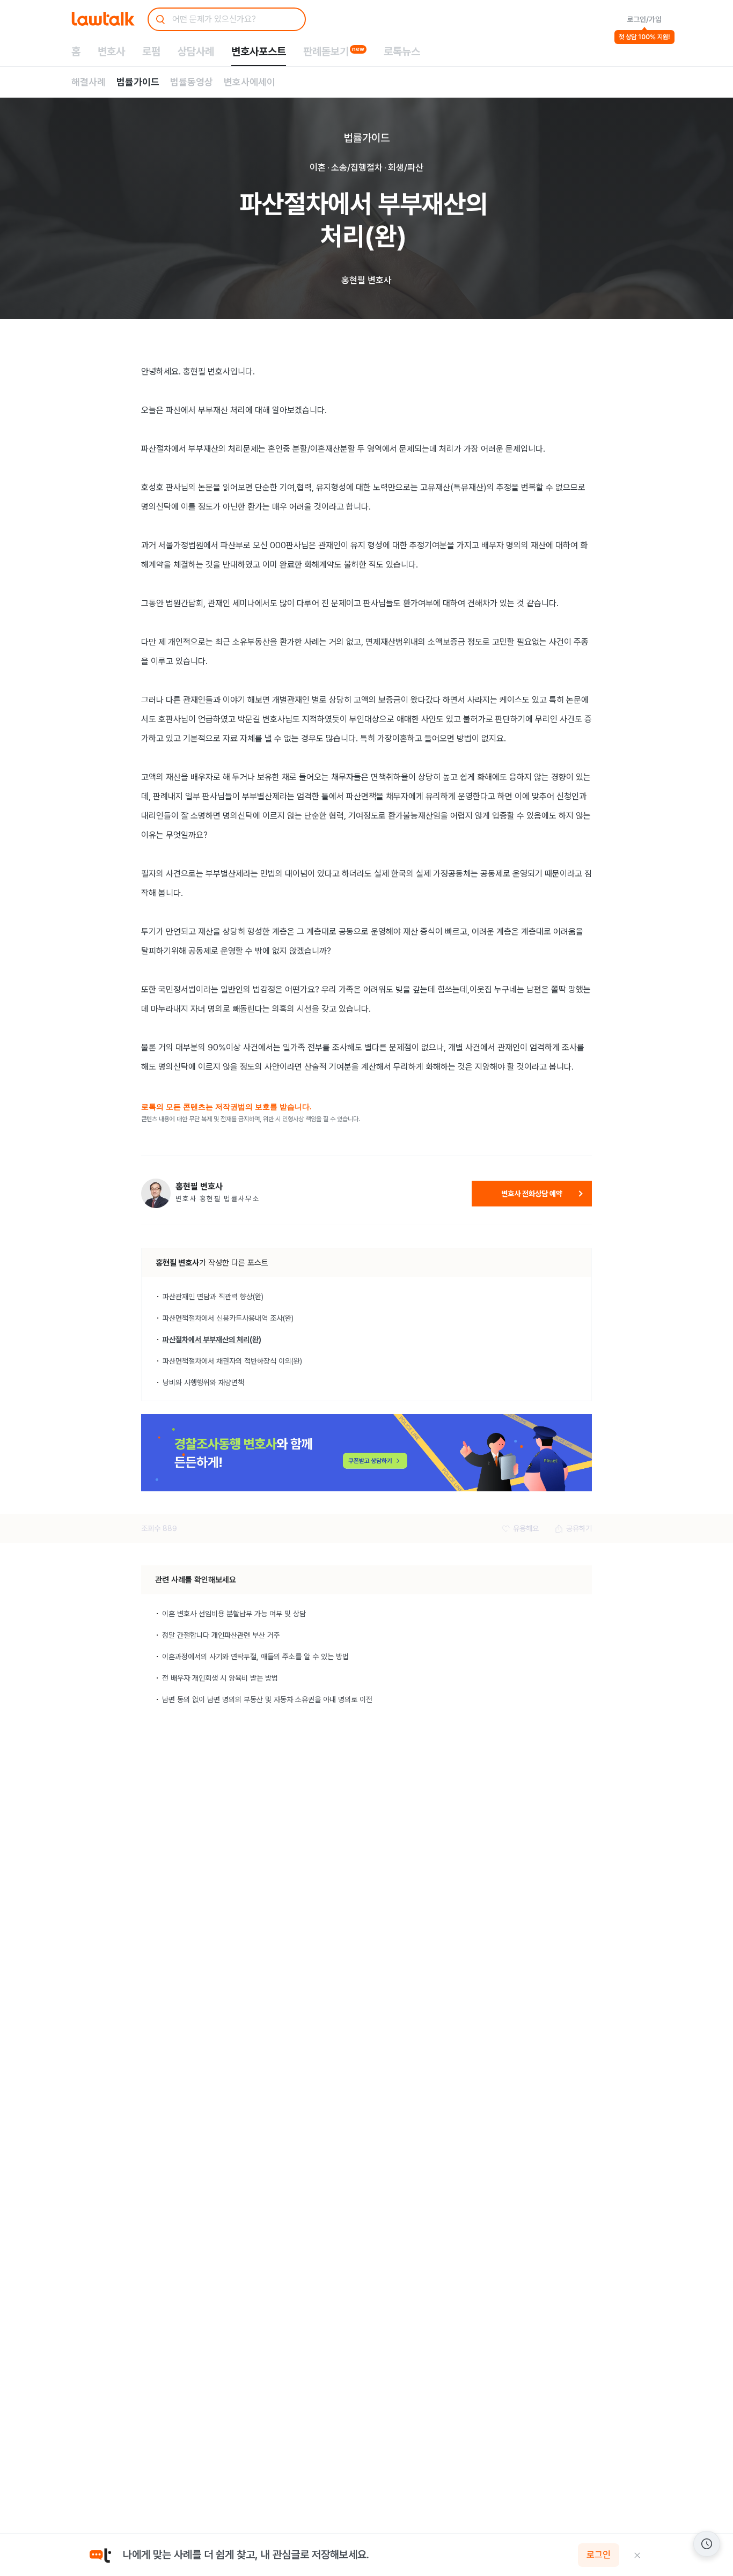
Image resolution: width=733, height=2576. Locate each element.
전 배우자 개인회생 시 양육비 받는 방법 (220, 1678)
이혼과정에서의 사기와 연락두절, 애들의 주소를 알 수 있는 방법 (255, 1657)
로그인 (599, 2555)
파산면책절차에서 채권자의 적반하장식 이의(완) (232, 1361)
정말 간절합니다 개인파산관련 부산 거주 (221, 1635)
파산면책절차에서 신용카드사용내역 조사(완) (228, 1318)
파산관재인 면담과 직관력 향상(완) (213, 1297)
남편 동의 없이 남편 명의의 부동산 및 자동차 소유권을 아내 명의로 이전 (267, 1699)
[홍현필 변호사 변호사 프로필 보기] (156, 1193)
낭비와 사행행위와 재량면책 (203, 1382)
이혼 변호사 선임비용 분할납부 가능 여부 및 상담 (234, 1614)
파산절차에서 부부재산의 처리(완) (212, 1339)
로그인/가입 (644, 19)
